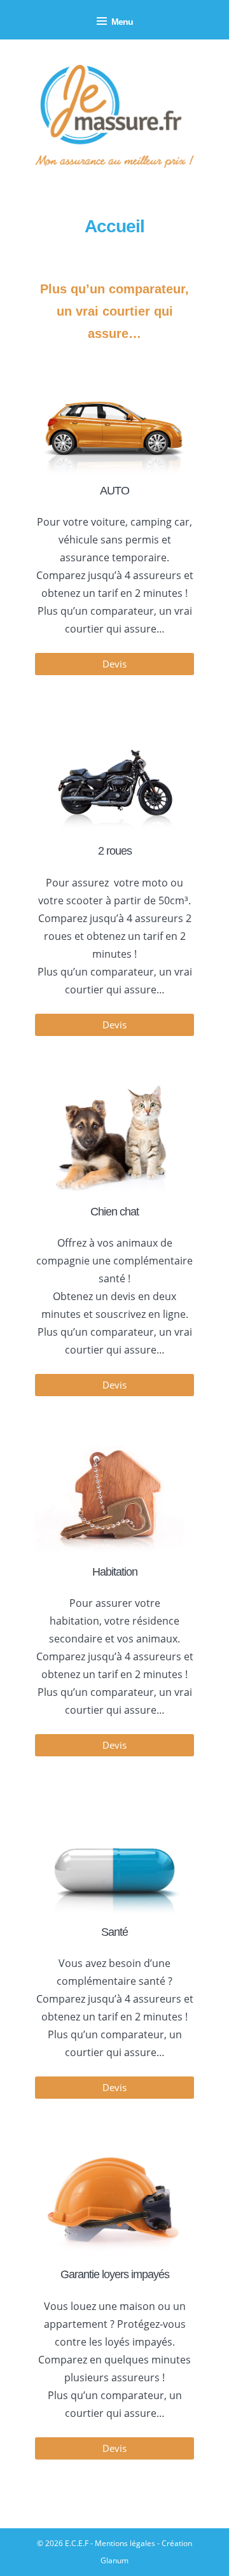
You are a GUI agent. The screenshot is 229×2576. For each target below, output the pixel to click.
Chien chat (114, 1212)
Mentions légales (125, 2543)
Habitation (115, 1572)
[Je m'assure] (114, 117)
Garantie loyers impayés (115, 2274)
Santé (114, 1932)
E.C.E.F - (80, 2543)
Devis (114, 664)
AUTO (114, 491)
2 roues (115, 851)
